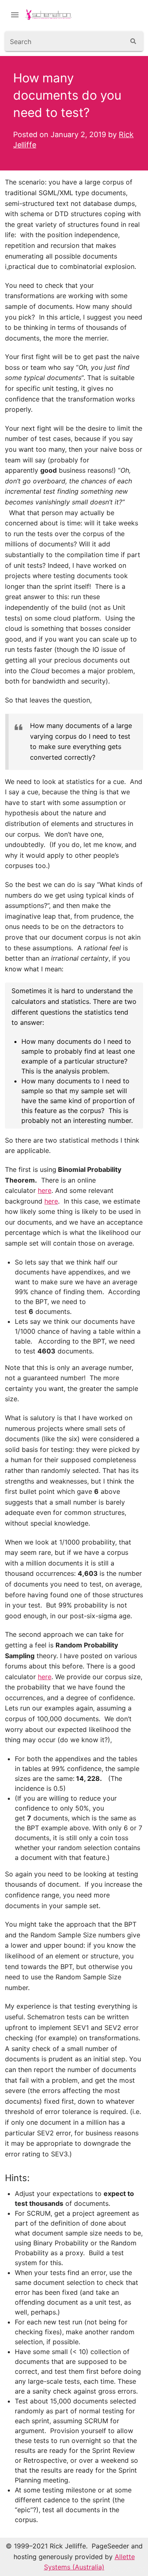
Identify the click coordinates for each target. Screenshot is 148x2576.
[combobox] (65, 41)
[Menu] (15, 15)
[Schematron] (53, 15)
